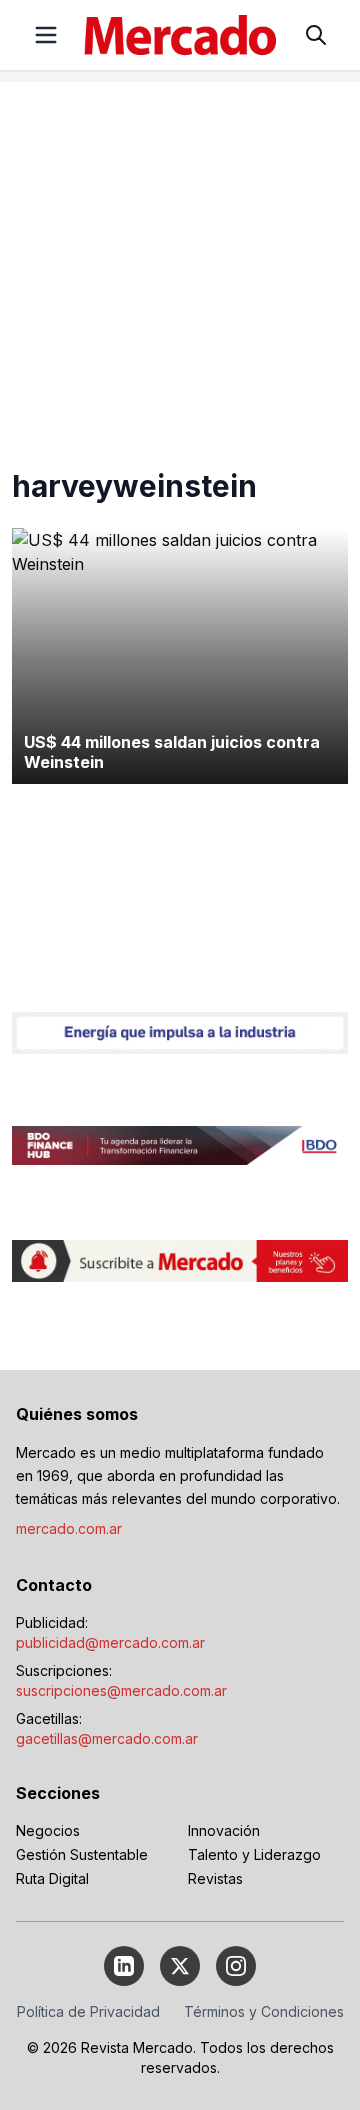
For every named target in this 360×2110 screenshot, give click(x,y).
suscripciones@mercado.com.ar (121, 1690)
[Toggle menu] (46, 35)
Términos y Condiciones (264, 2011)
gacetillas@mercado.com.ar (107, 1738)
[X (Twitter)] (180, 1966)
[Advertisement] (180, 262)
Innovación (224, 1830)
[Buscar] (316, 35)
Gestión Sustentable (82, 1854)
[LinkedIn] (124, 1966)
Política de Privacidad (88, 2011)
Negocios (48, 1830)
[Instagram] (236, 1966)
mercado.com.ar (69, 1528)
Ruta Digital (52, 1878)
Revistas (215, 1878)
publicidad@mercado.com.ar (110, 1642)
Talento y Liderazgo (254, 1854)
